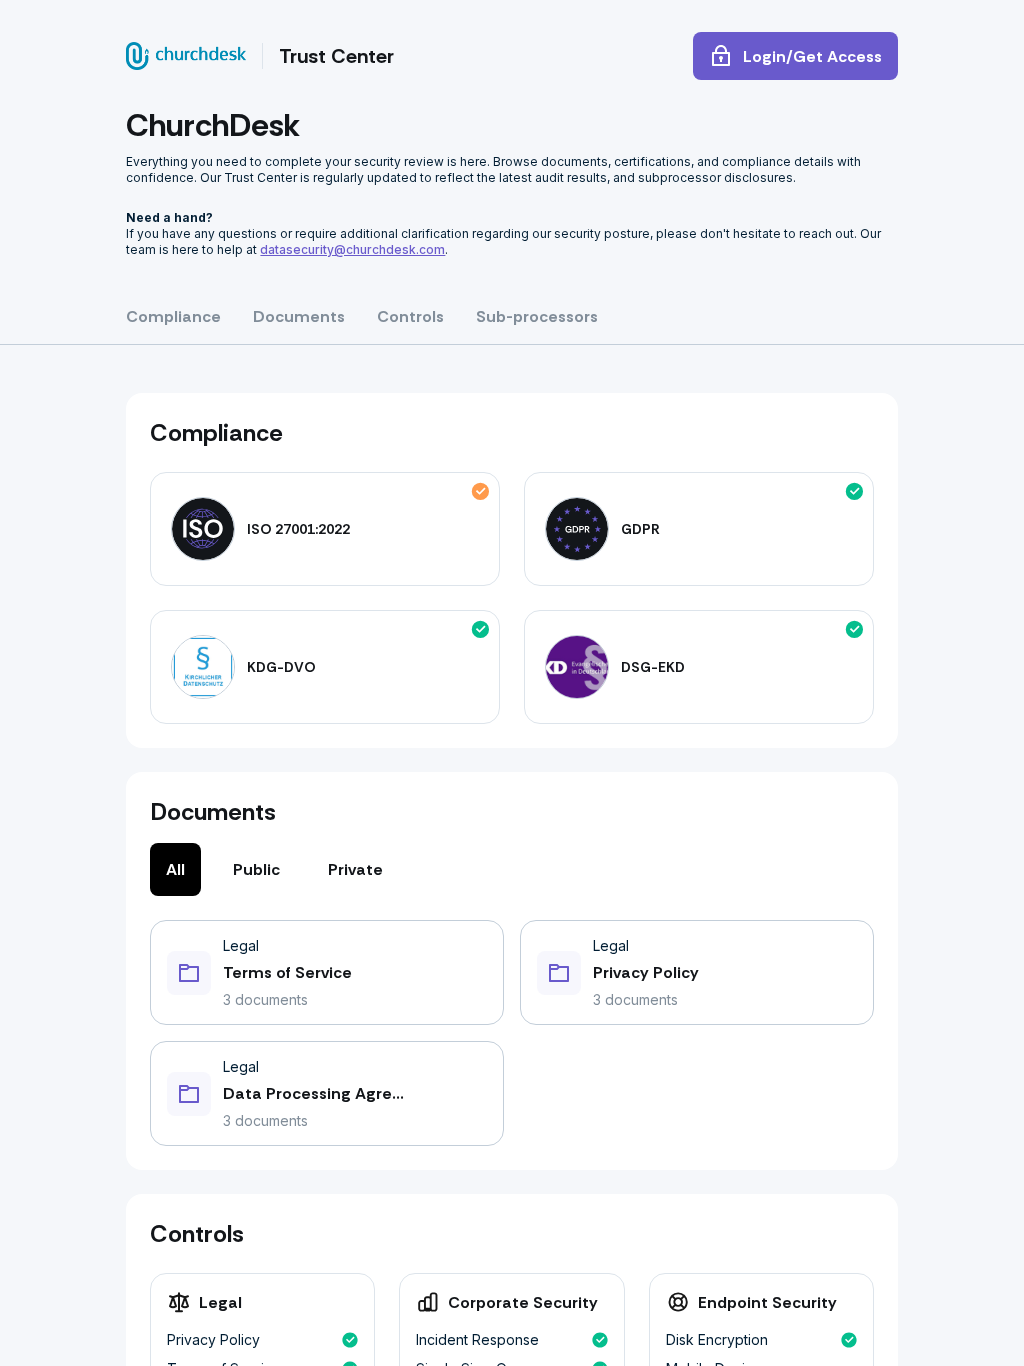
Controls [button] (410, 316)
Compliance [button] (173, 316)
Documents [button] (299, 316)
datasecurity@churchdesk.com (352, 249)
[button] (327, 972)
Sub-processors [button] (537, 316)
